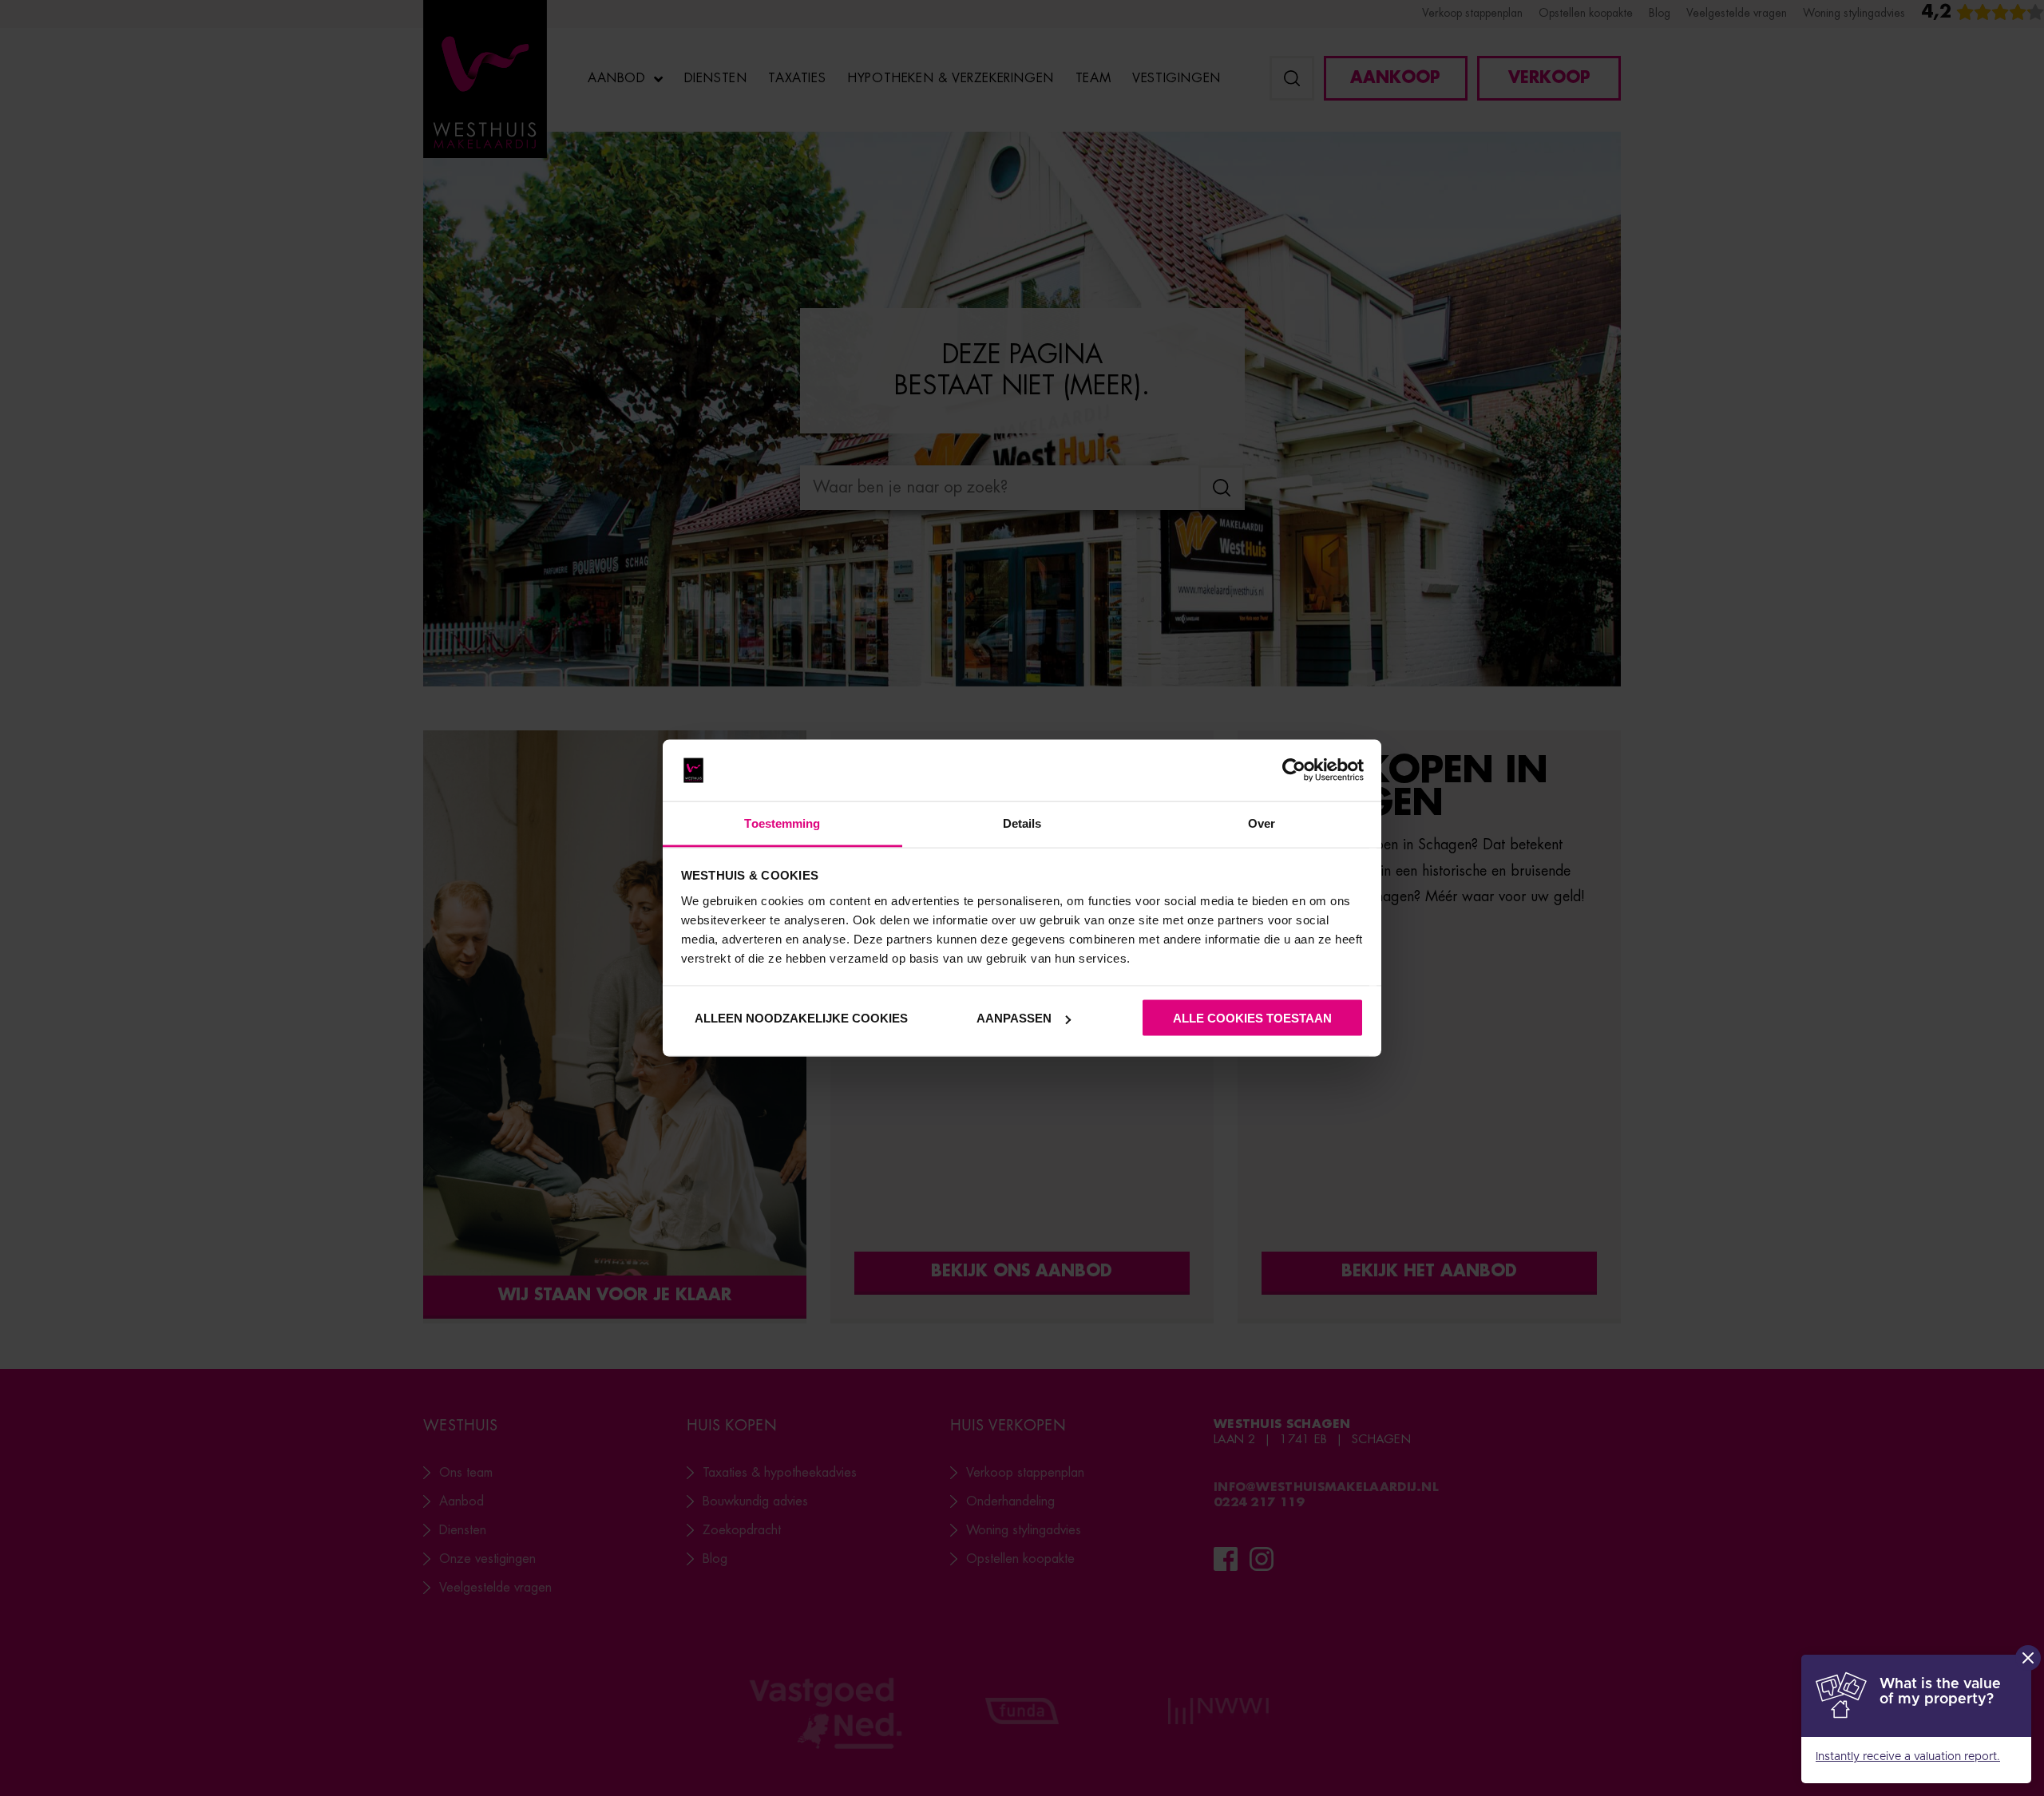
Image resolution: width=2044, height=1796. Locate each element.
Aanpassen (1014, 1018)
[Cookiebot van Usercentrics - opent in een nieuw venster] (1294, 770)
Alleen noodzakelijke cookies (800, 1018)
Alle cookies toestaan (1252, 1018)
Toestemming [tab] (782, 823)
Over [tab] (1262, 823)
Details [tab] (1022, 823)
